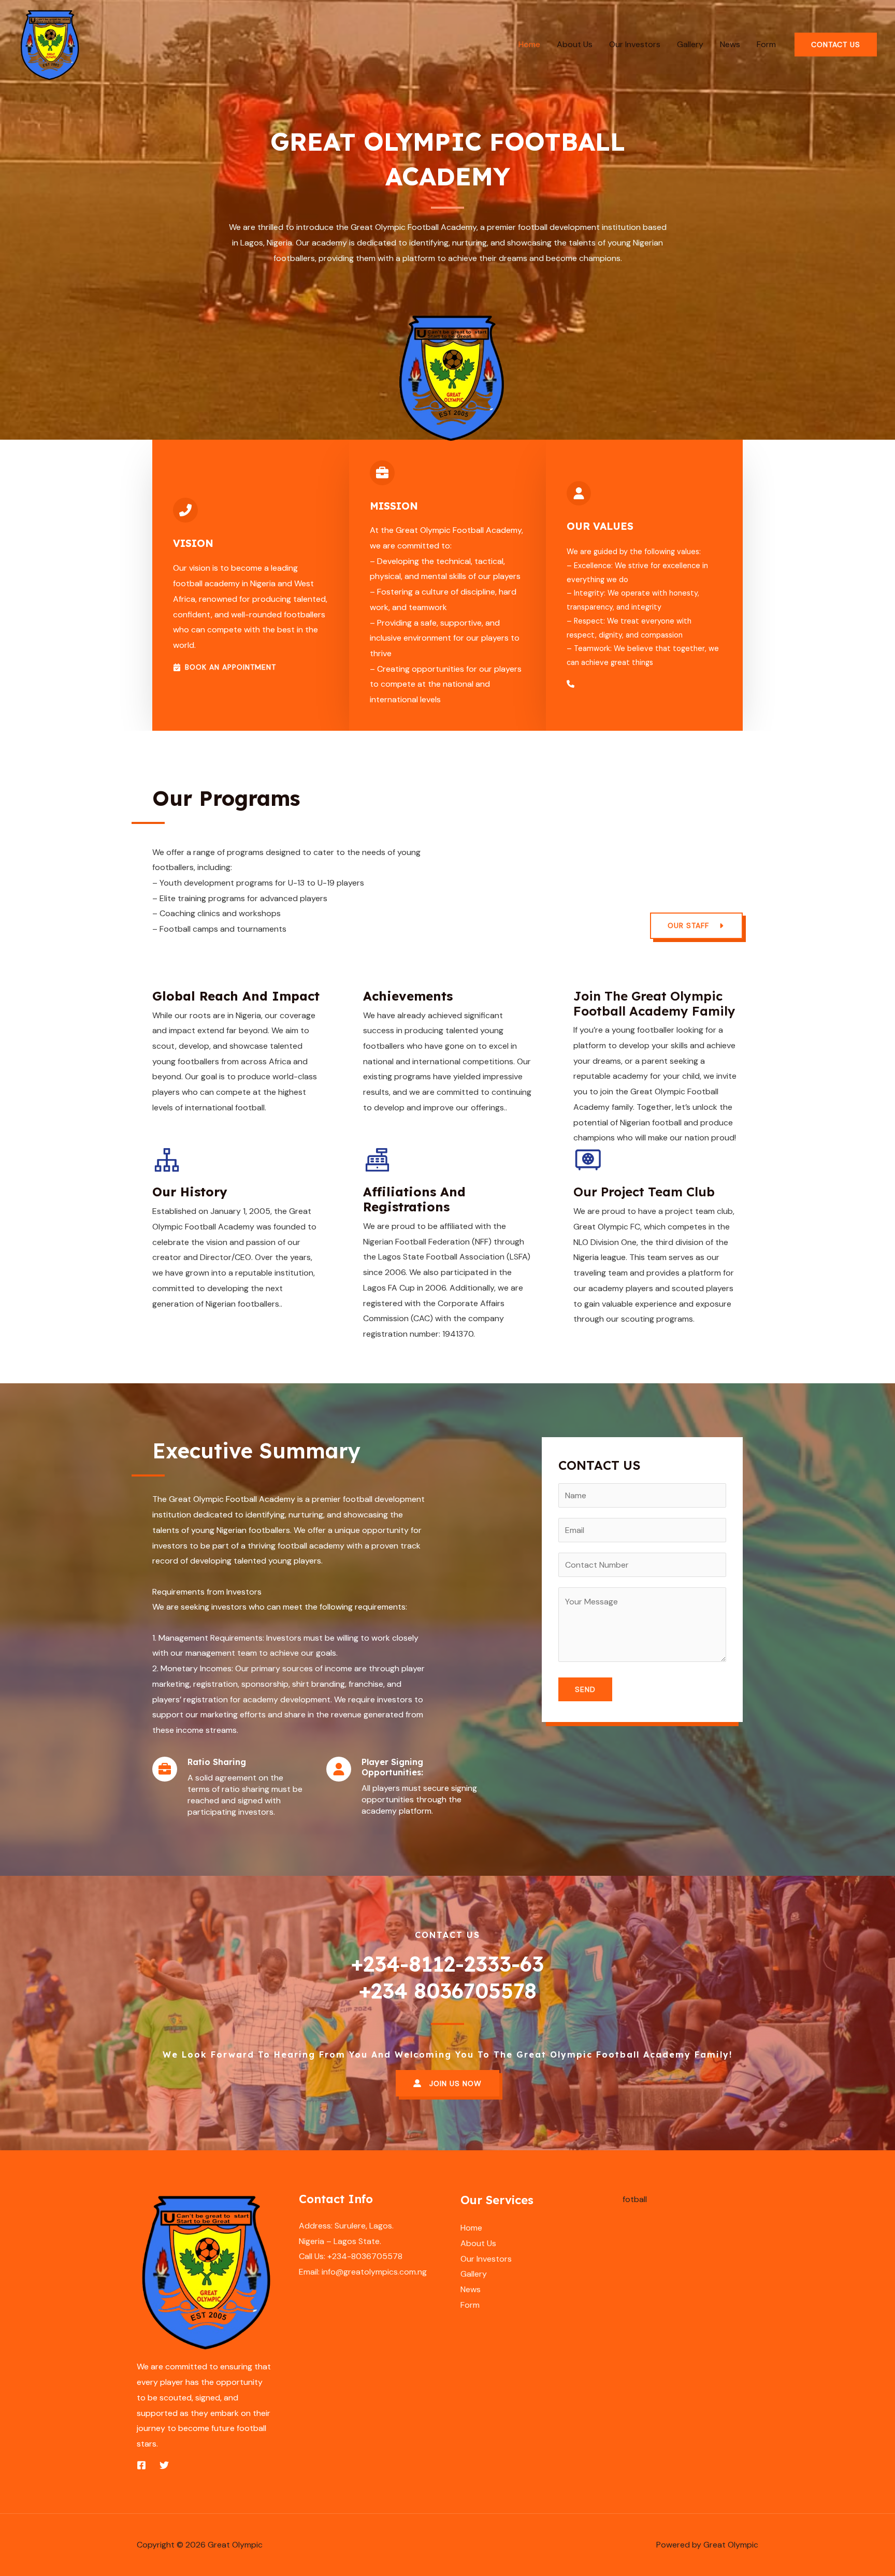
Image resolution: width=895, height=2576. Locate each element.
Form (766, 44)
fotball (635, 2199)
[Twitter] (164, 2465)
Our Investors (635, 44)
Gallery (690, 44)
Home (529, 44)
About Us (575, 44)
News (730, 44)
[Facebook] (141, 2465)
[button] (836, 45)
